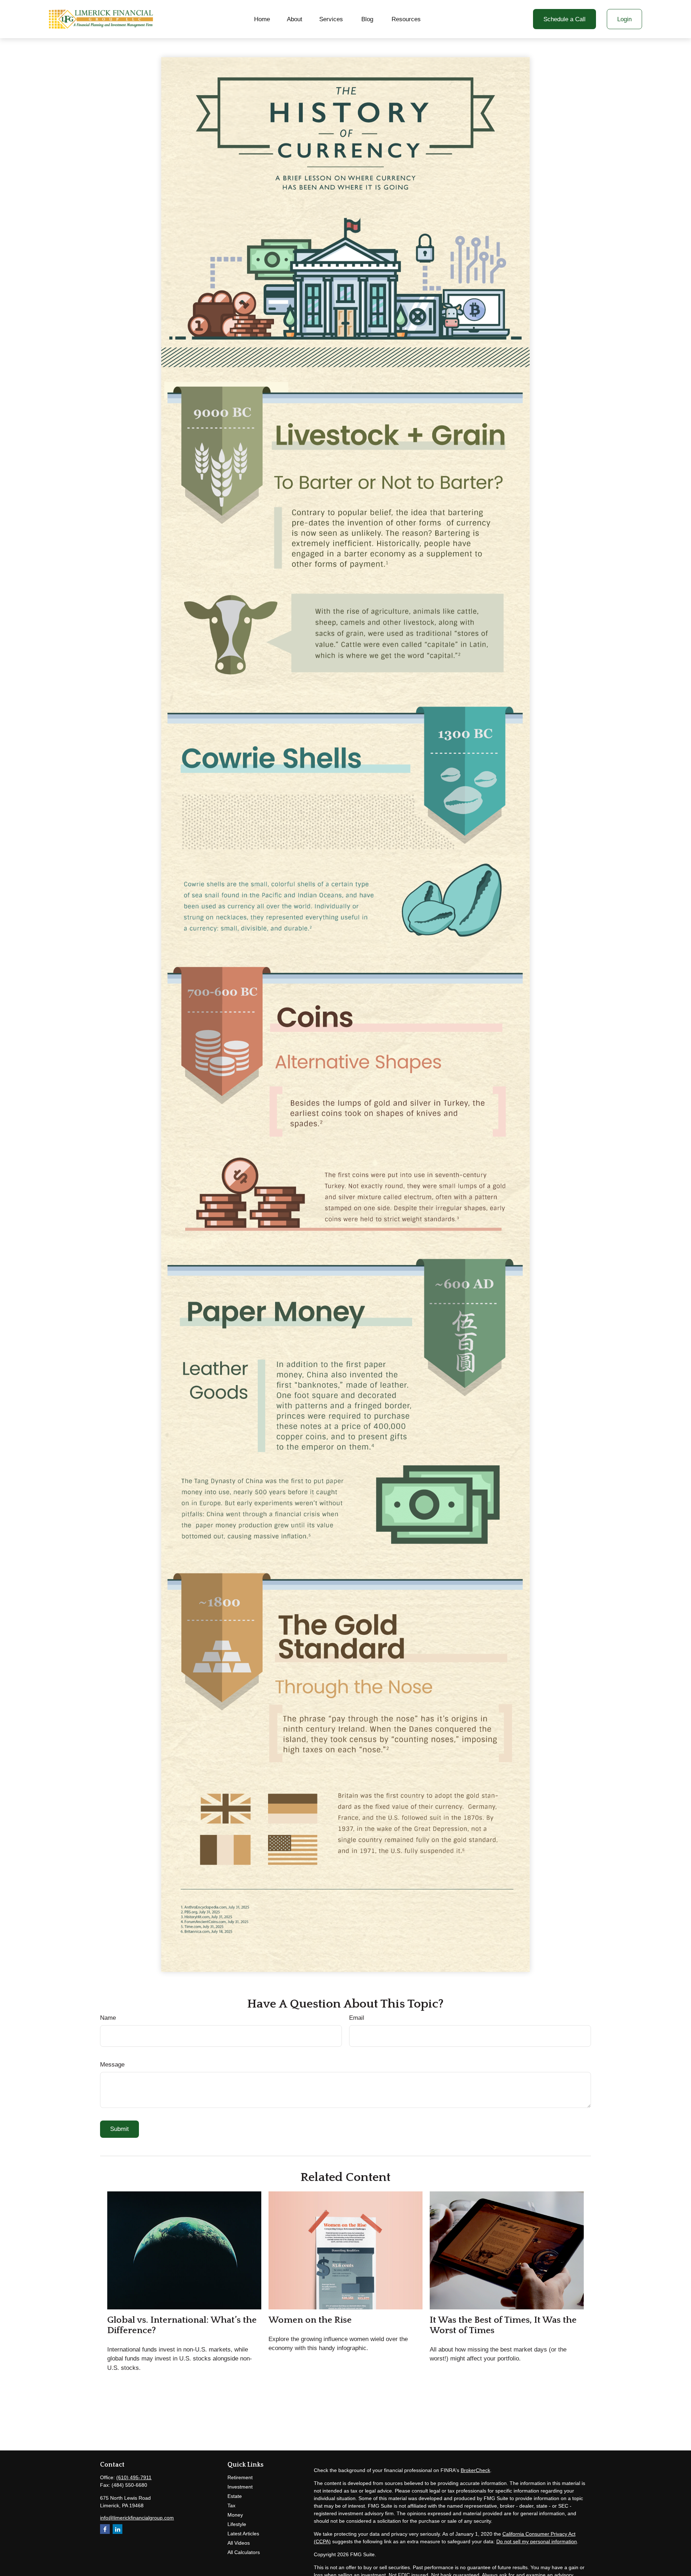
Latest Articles (243, 2534)
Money (235, 2515)
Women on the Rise (310, 2320)
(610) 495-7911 (134, 2477)
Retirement (240, 2477)
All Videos (239, 2543)
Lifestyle (237, 2524)
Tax (231, 2505)
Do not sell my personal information (537, 2541)
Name (108, 2018)
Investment (240, 2487)
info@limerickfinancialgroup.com (137, 2518)
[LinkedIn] (118, 2529)
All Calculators (244, 2552)
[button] (262, 19)
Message (112, 2065)
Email (357, 2018)
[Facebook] (105, 2529)
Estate (235, 2496)
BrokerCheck (475, 2470)
